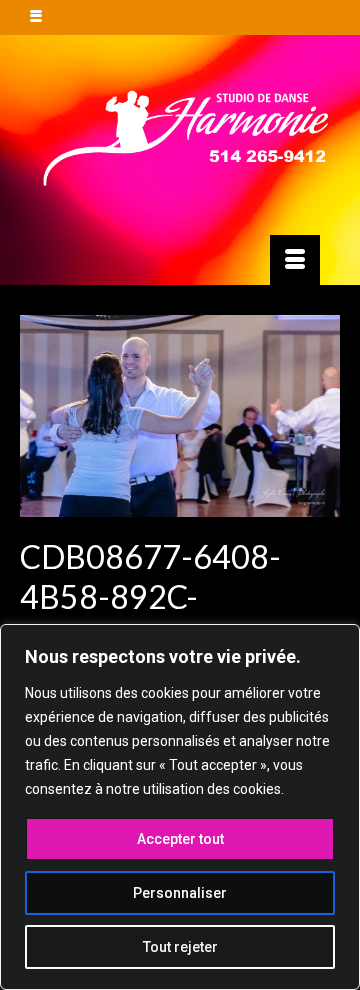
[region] (180, 807)
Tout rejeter (180, 947)
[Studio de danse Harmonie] (180, 135)
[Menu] (295, 260)
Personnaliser (180, 893)
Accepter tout (180, 839)
